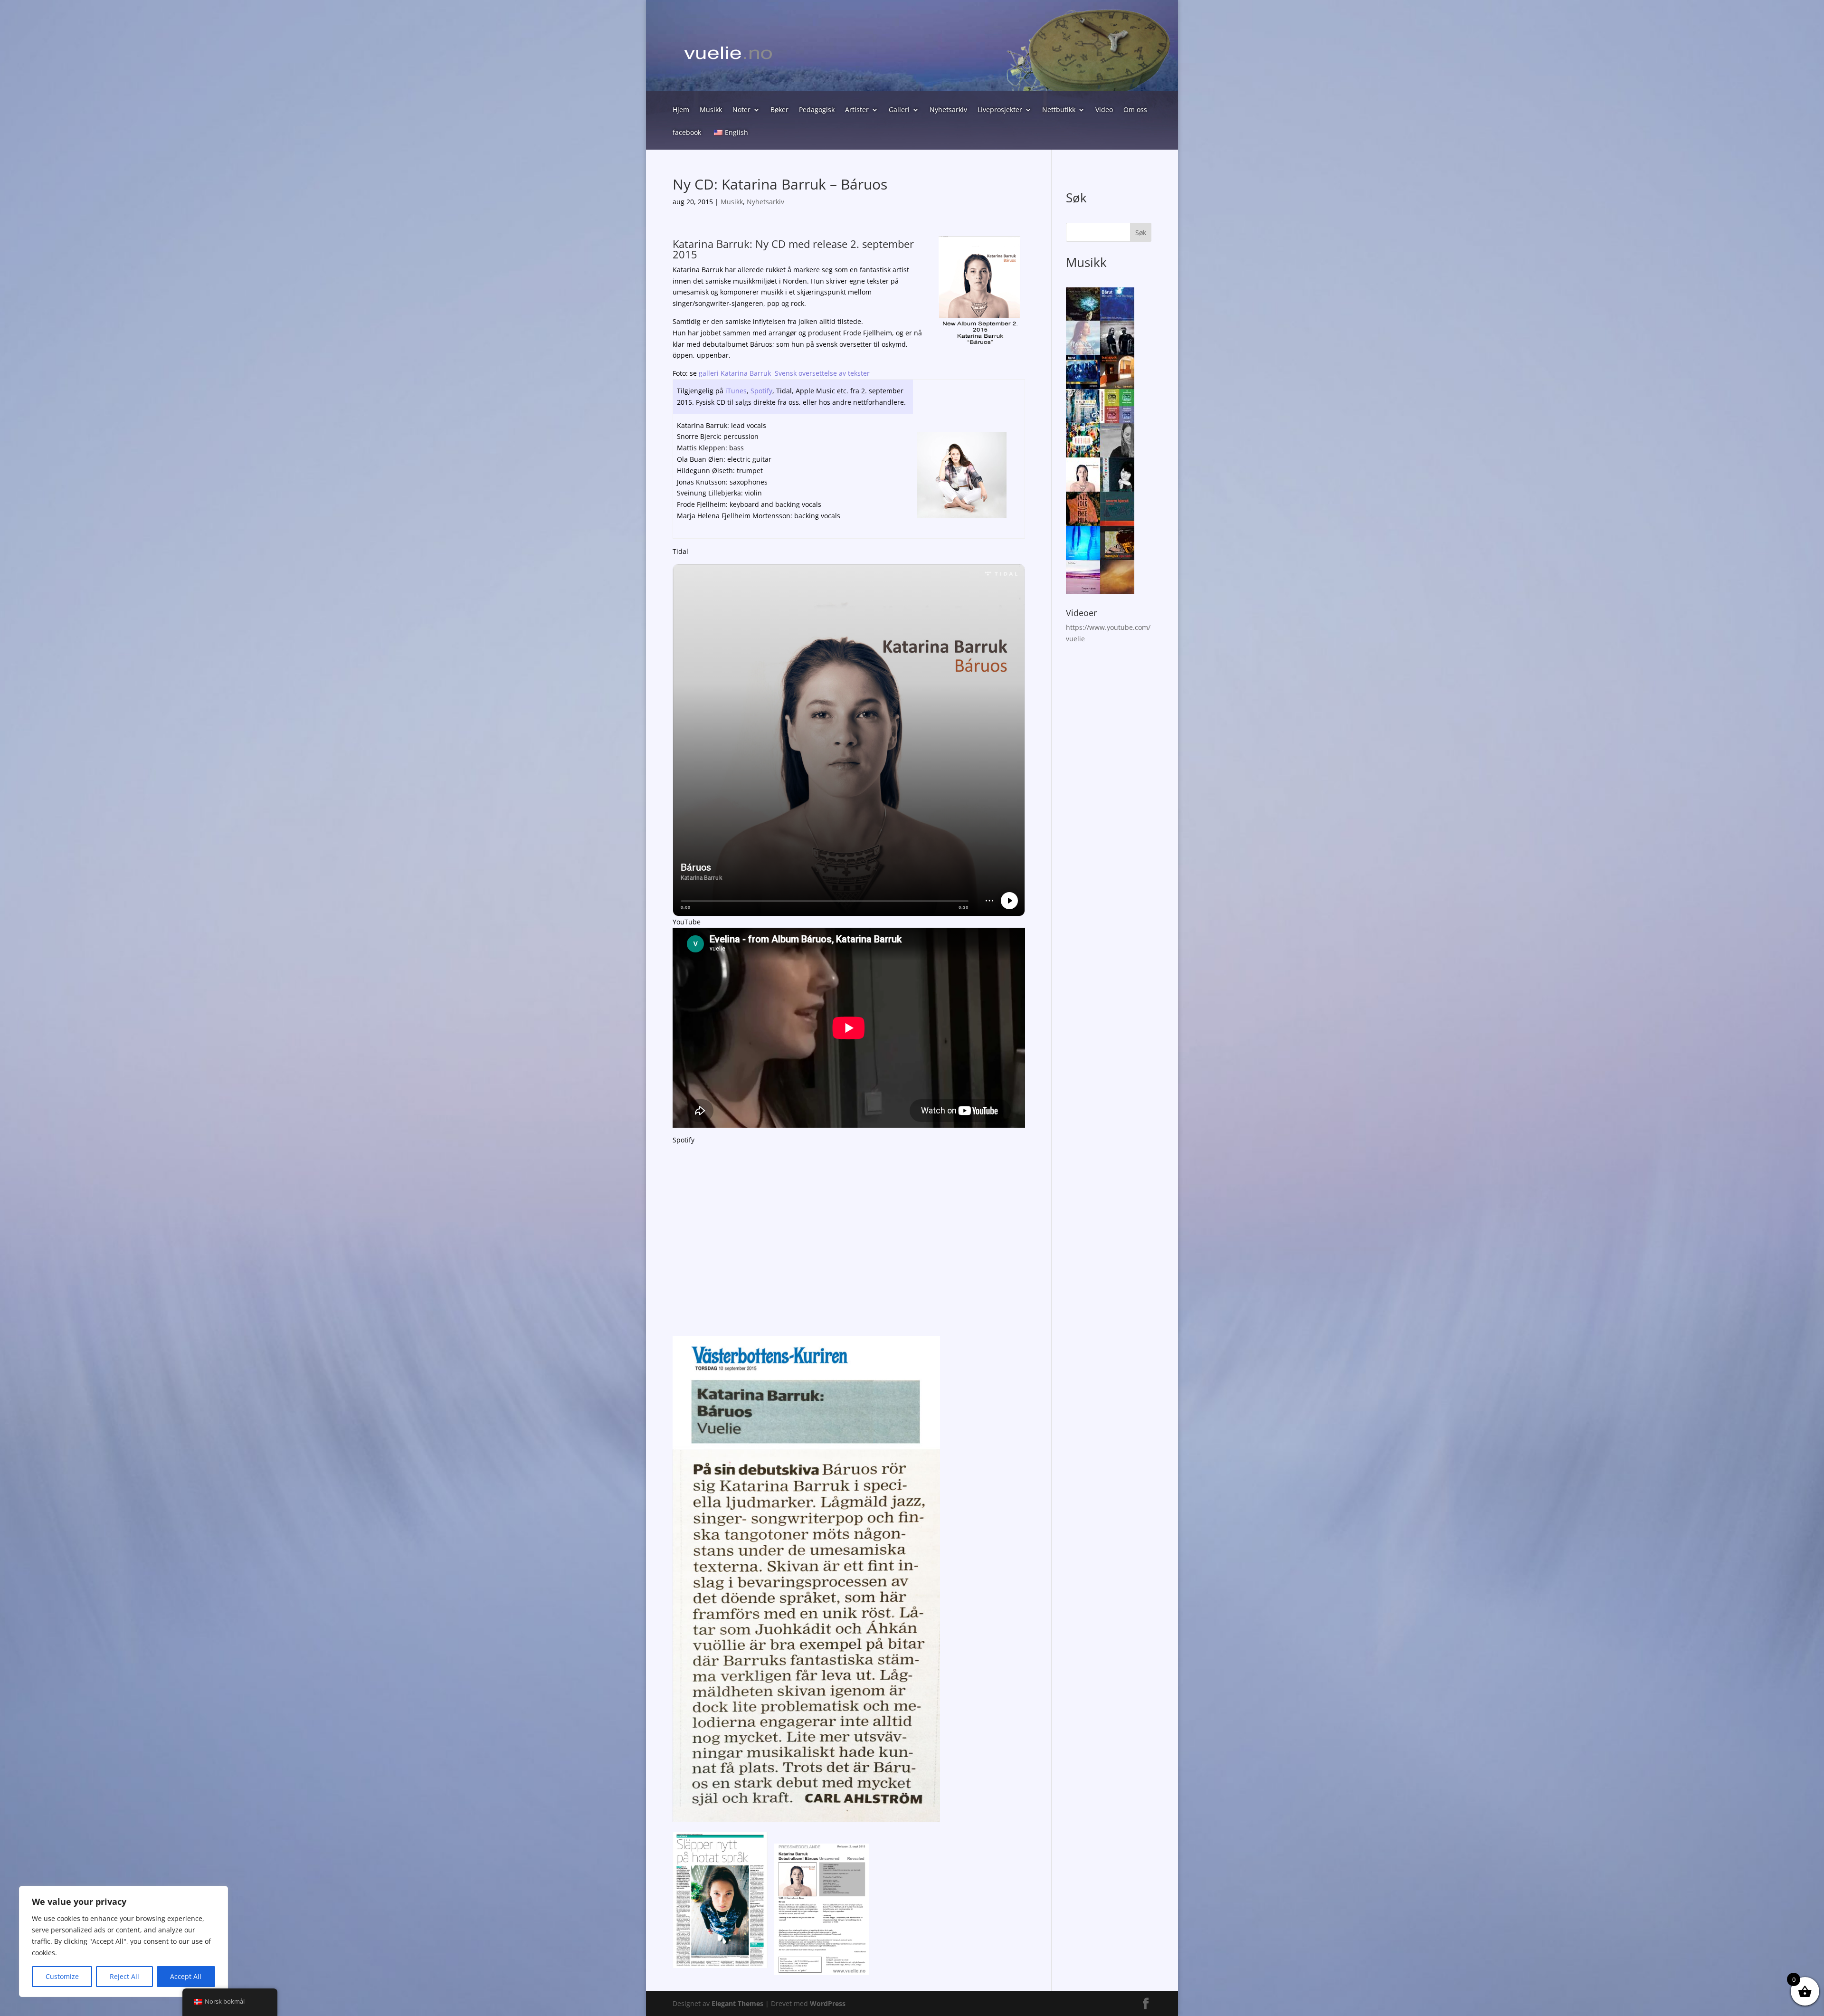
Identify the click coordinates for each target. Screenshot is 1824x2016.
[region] (123, 1941)
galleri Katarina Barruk (735, 373)
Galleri (899, 110)
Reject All (124, 1976)
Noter (741, 110)
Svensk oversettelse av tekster (822, 373)
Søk (1141, 233)
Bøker (779, 110)
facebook (687, 133)
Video (1104, 110)
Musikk (711, 110)
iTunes (736, 391)
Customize (62, 1976)
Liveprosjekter (1000, 110)
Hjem (681, 110)
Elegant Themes (737, 2003)
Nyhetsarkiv (948, 110)
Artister (857, 110)
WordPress (828, 2003)
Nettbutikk (1059, 110)
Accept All (186, 1976)
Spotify (761, 391)
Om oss (1135, 110)
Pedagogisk (817, 110)
